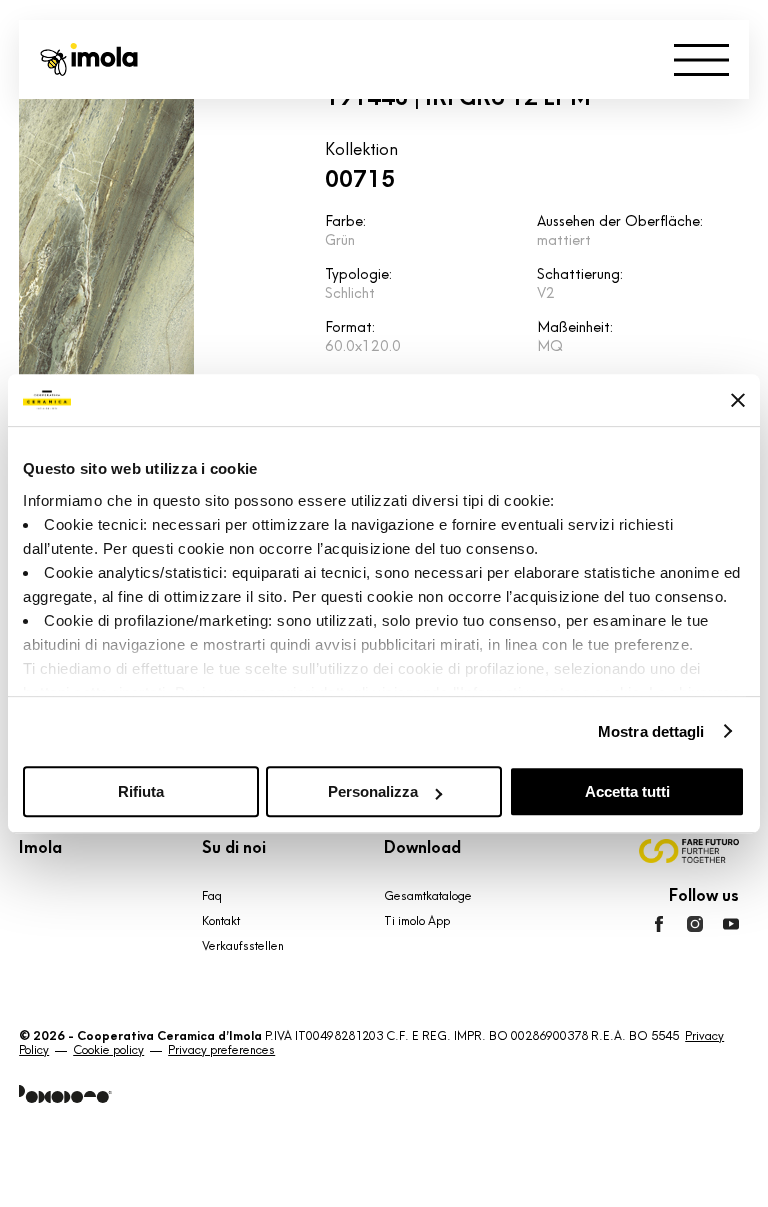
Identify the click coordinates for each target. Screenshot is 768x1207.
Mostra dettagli (651, 731)
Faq (212, 896)
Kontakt (221, 921)
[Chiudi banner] (738, 400)
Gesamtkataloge (428, 896)
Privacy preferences (221, 1050)
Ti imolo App (417, 921)
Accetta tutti (627, 791)
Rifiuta (141, 791)
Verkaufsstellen (243, 946)
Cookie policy (108, 1050)
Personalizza (373, 791)
